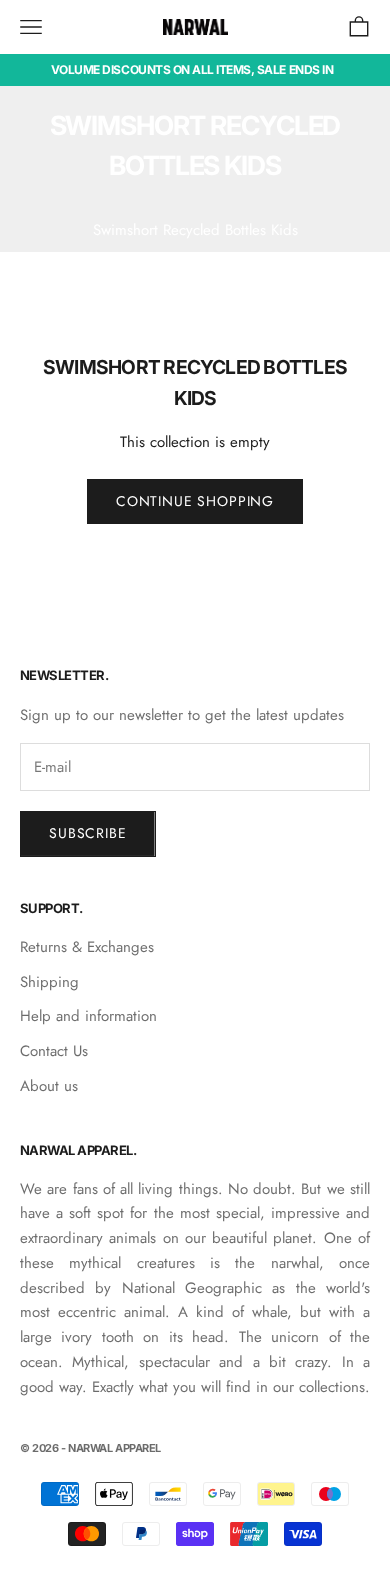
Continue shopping (195, 501)
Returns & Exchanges (87, 947)
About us (49, 1086)
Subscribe (88, 833)
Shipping (49, 982)
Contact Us (54, 1051)
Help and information (88, 1016)
